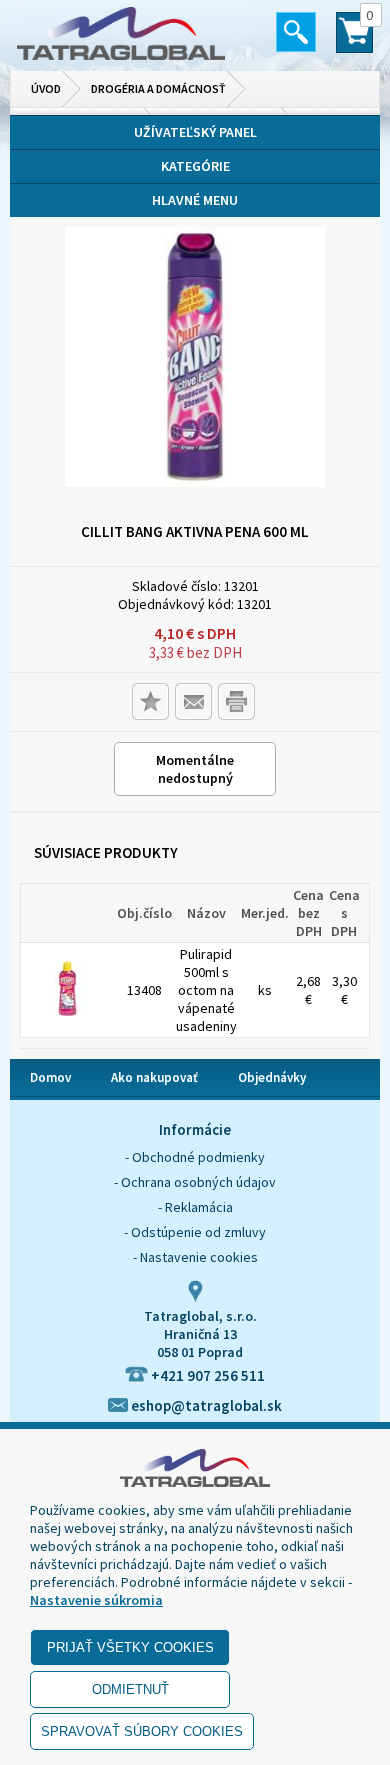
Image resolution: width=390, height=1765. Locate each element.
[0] (354, 41)
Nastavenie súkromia (96, 1600)
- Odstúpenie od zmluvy (195, 1232)
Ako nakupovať (154, 1077)
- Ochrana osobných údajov (195, 1182)
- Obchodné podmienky (195, 1157)
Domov (50, 1077)
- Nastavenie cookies (195, 1257)
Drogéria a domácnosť (158, 88)
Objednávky (272, 1077)
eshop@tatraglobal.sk (205, 1405)
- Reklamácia (195, 1207)
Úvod (46, 88)
